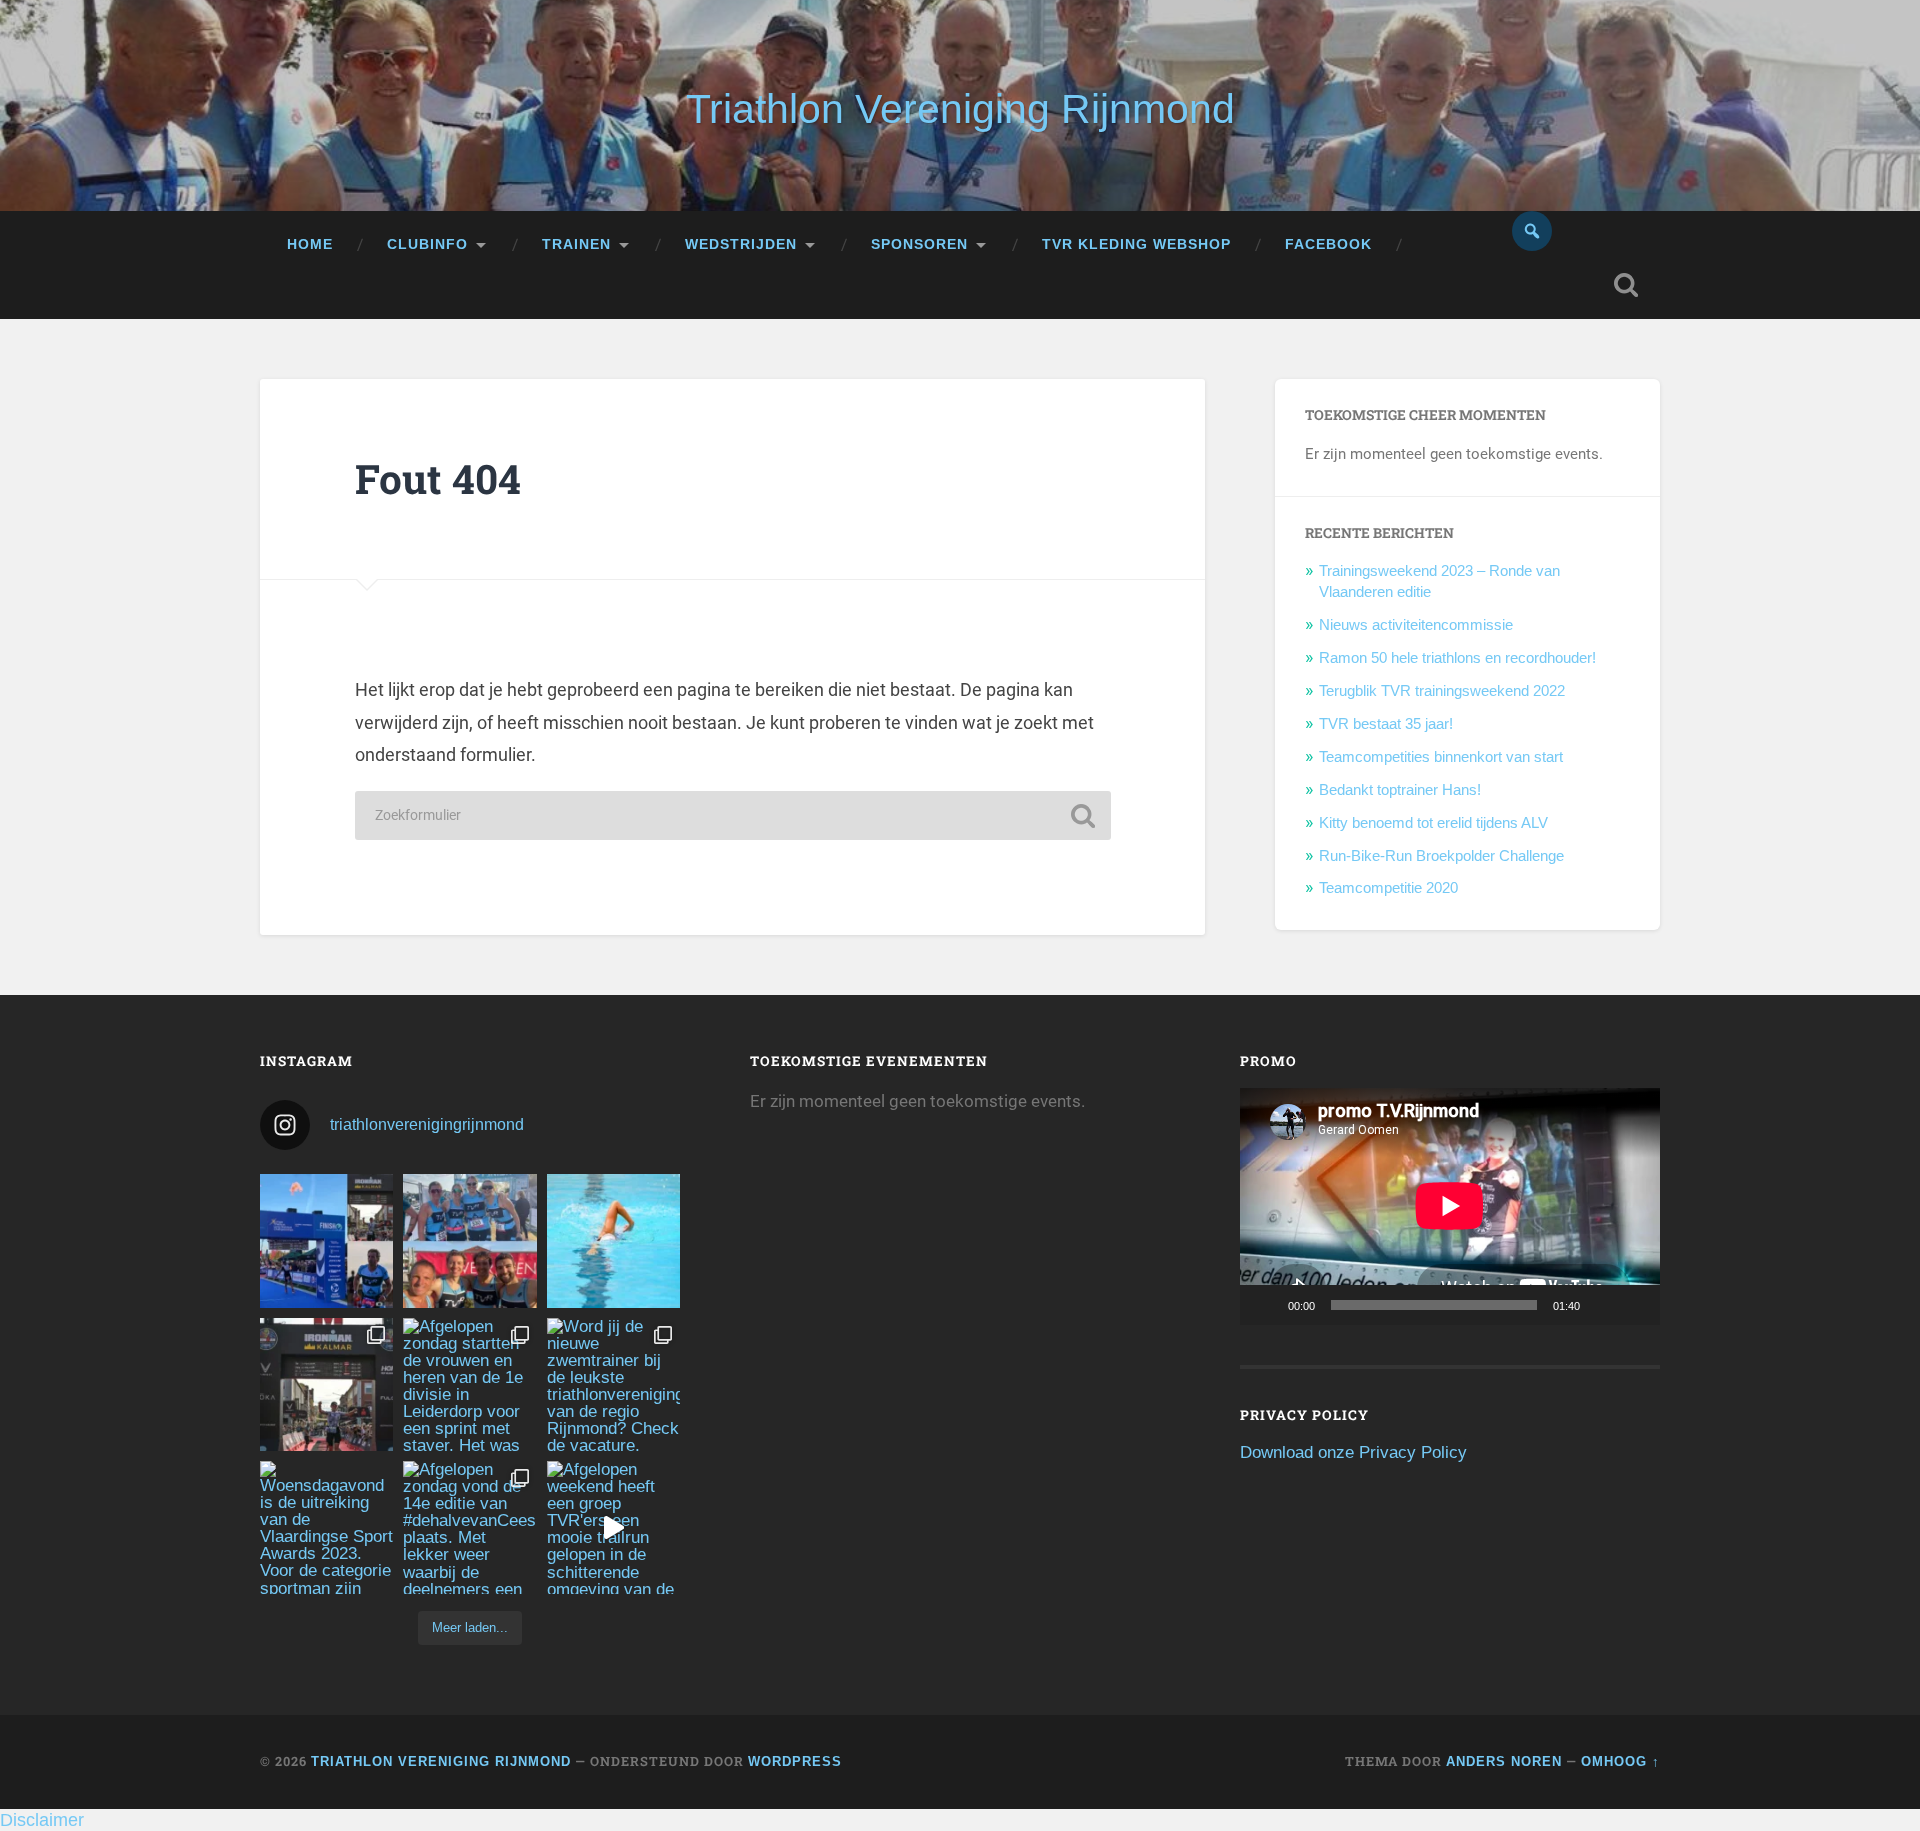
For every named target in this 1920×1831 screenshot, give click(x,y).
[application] (1450, 1206)
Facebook (1328, 244)
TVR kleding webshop (1136, 244)
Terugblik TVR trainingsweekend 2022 (1442, 690)
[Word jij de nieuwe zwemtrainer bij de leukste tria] (613, 1240)
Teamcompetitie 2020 (1388, 887)
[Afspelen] (1266, 1305)
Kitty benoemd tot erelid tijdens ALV (1433, 822)
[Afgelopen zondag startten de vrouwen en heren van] (469, 1384)
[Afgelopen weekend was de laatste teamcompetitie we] (469, 1240)
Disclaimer (42, 1820)
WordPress (795, 1761)
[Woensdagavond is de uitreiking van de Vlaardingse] (326, 1527)
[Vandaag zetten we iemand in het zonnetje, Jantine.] (326, 1384)
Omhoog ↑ (1620, 1761)
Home (310, 244)
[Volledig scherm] (1634, 1305)
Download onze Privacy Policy (1353, 1452)
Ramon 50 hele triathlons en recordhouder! (1457, 657)
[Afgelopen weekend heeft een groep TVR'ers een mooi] (613, 1527)
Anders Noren (1504, 1761)
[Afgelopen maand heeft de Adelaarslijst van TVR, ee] (326, 1240)
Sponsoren (919, 244)
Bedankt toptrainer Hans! (1400, 789)
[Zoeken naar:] (733, 815)
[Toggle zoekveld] (1626, 285)
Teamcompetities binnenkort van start (1441, 756)
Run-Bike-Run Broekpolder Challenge (1441, 855)
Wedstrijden (741, 244)
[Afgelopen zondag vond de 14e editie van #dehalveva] (469, 1527)
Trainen (576, 244)
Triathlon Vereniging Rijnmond (960, 109)
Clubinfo (427, 244)
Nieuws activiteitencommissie (1416, 624)
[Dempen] (1602, 1305)
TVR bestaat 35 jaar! (1386, 723)
